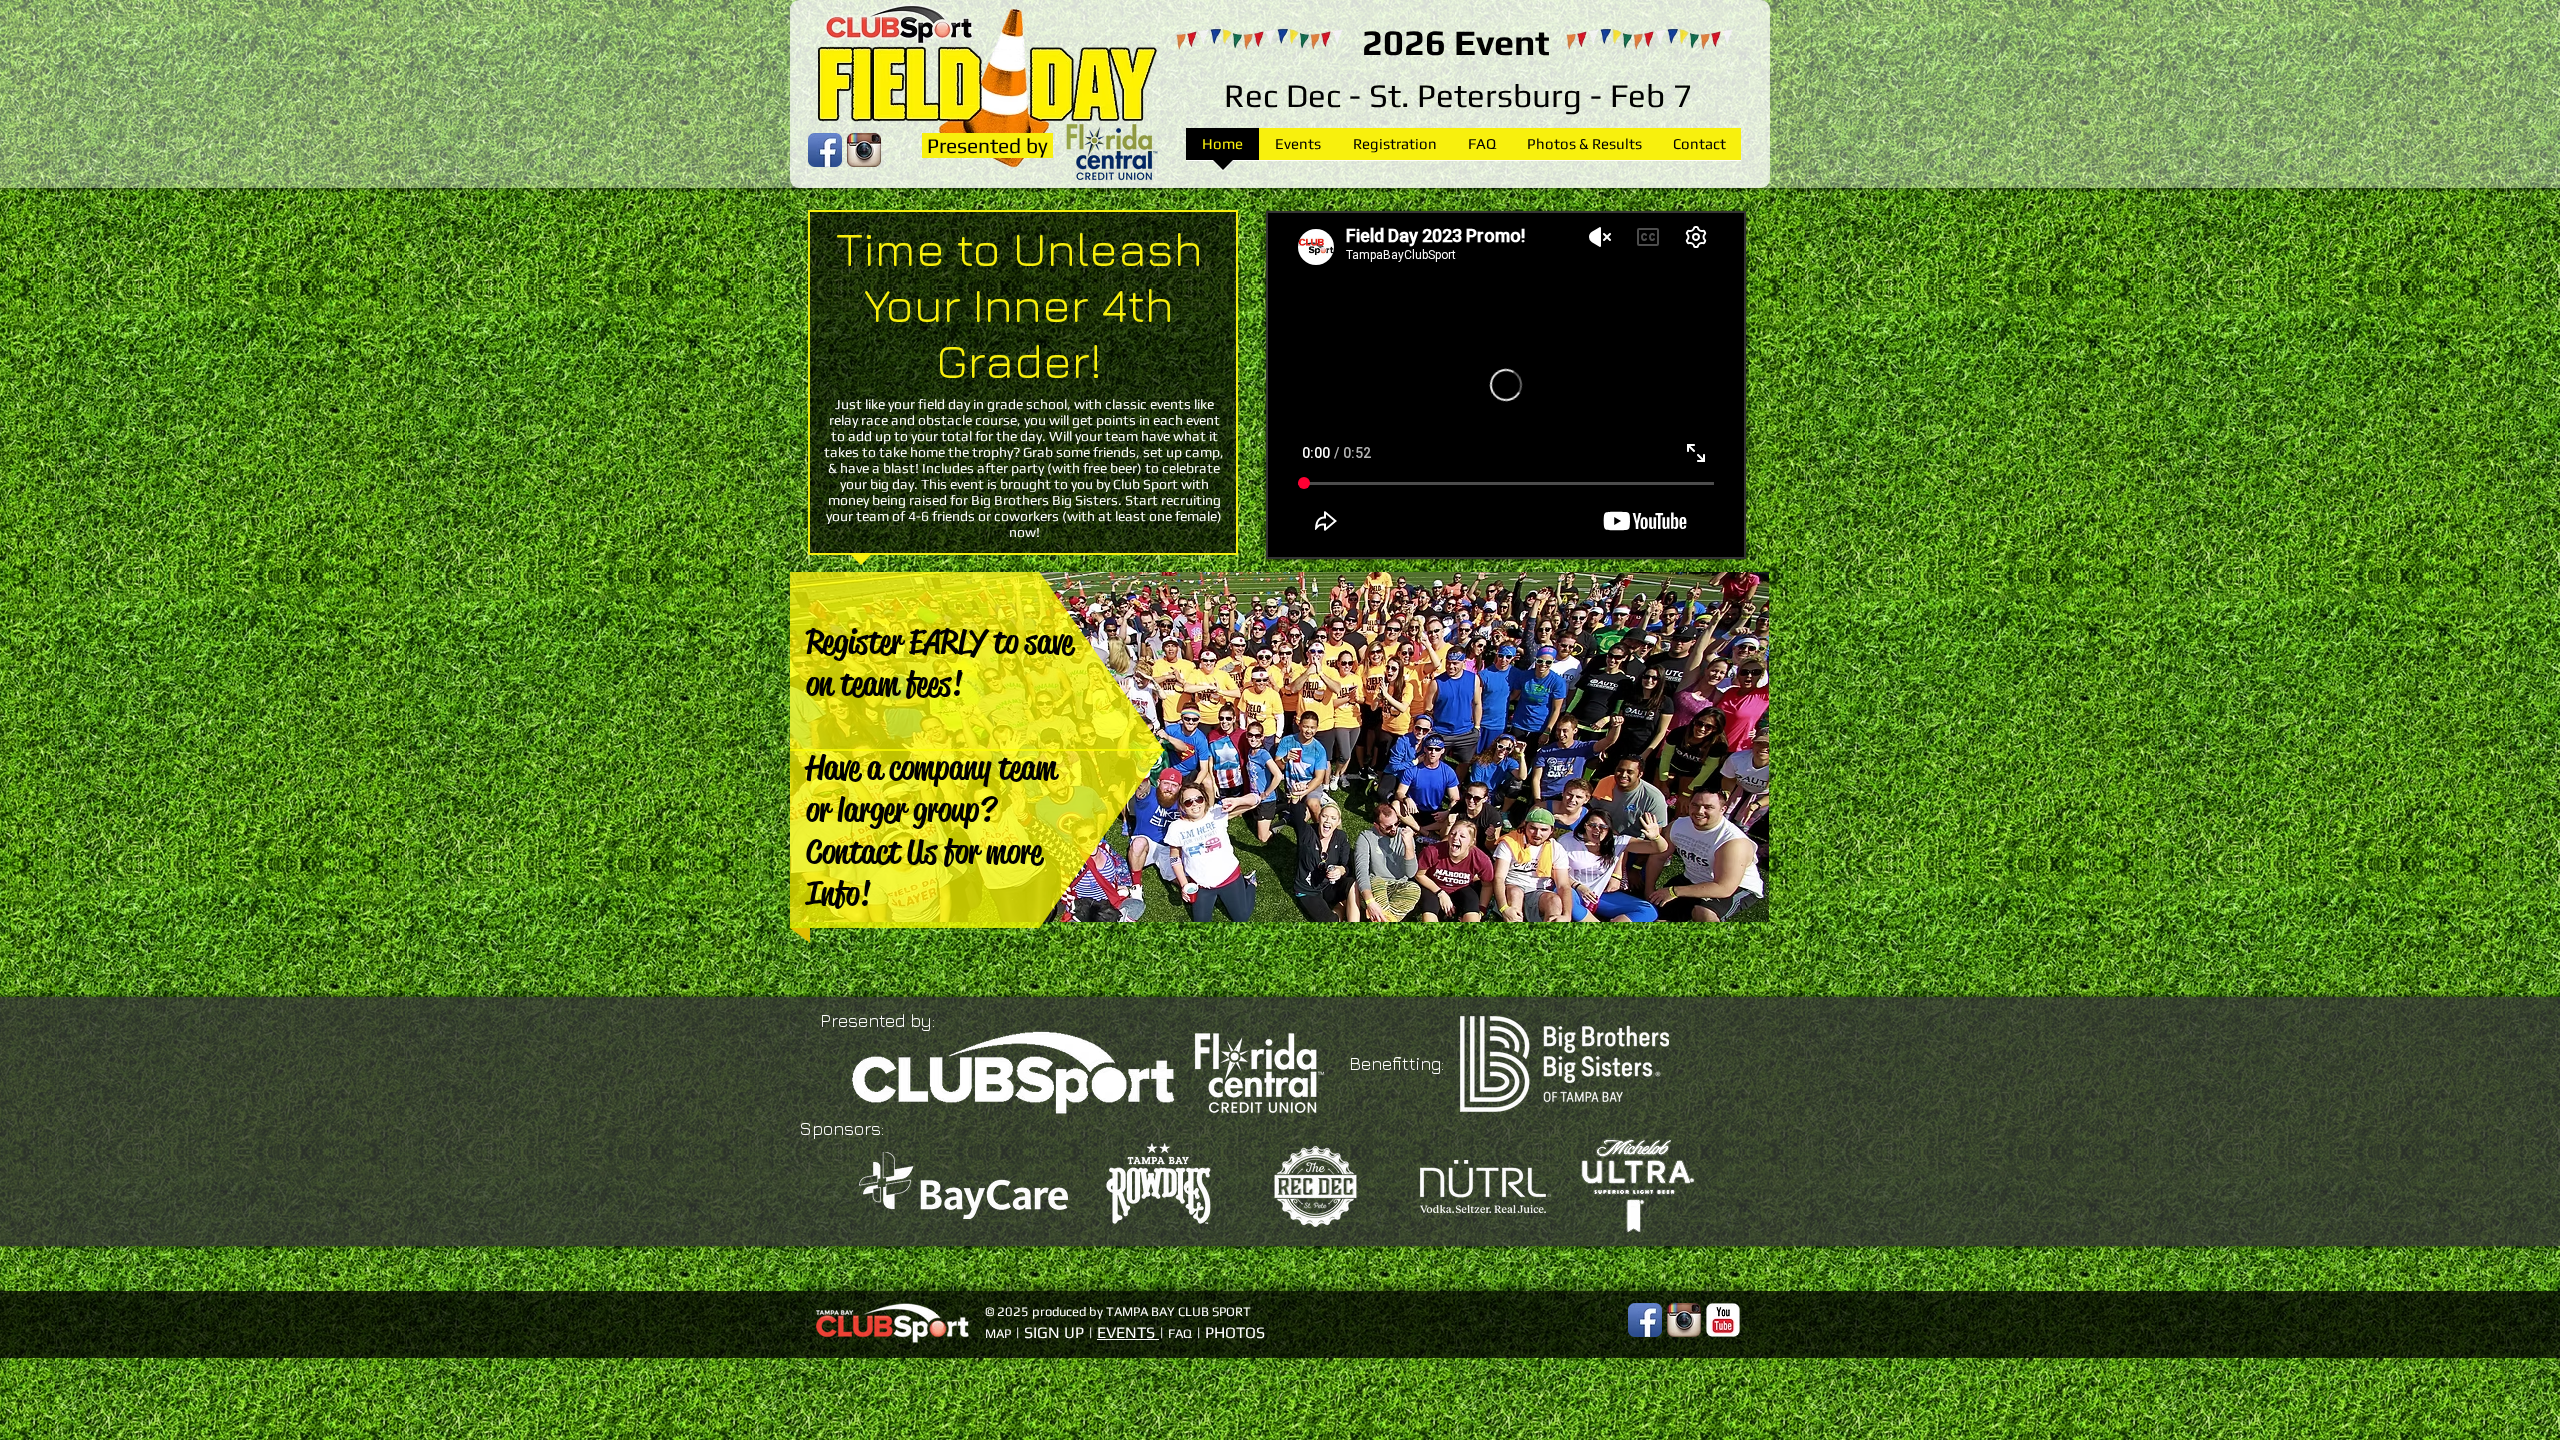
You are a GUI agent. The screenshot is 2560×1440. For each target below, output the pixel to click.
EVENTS (1126, 1332)
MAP (998, 1333)
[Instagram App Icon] (1684, 1320)
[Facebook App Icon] (1645, 1320)
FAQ (1180, 1333)
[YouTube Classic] (1723, 1320)
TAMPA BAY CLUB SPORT (1178, 1311)
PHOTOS (1235, 1332)
